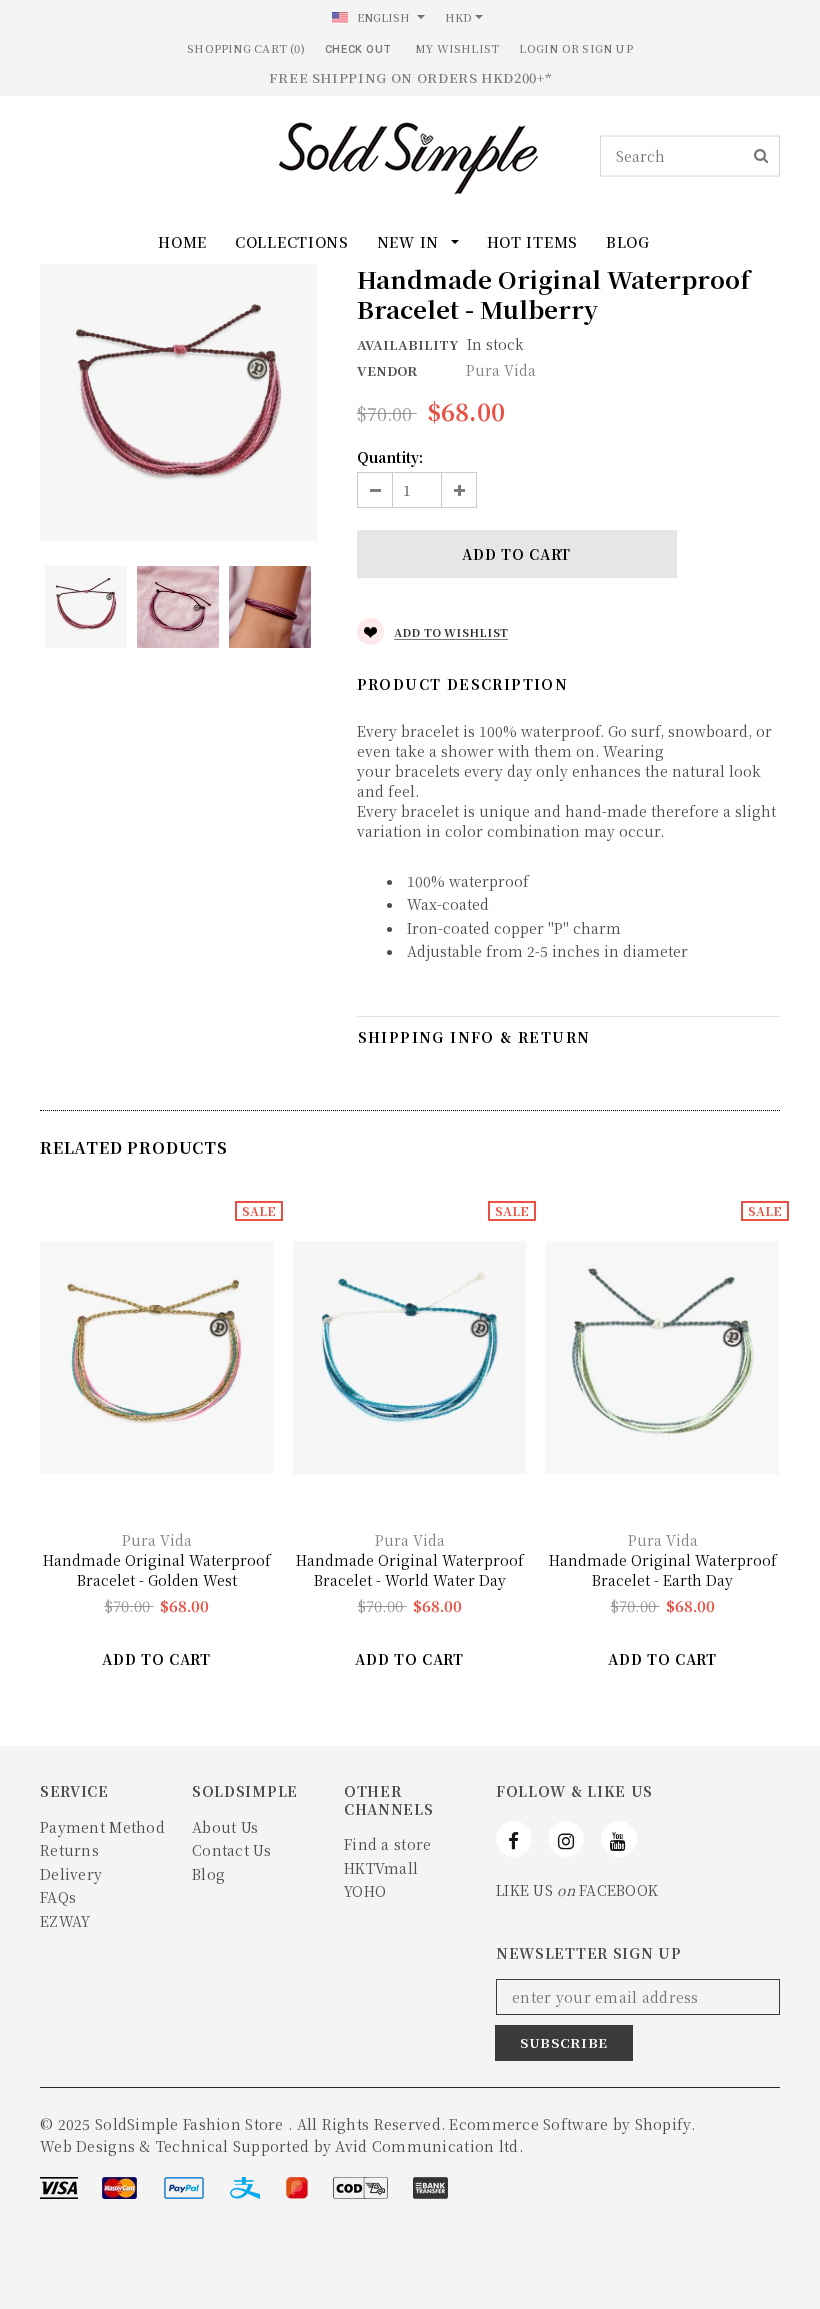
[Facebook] (514, 1839)
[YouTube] (619, 1839)
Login (538, 48)
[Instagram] (566, 1839)
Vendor (387, 370)
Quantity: (390, 457)
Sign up (607, 48)
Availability (407, 344)
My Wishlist (457, 48)
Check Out (358, 49)
